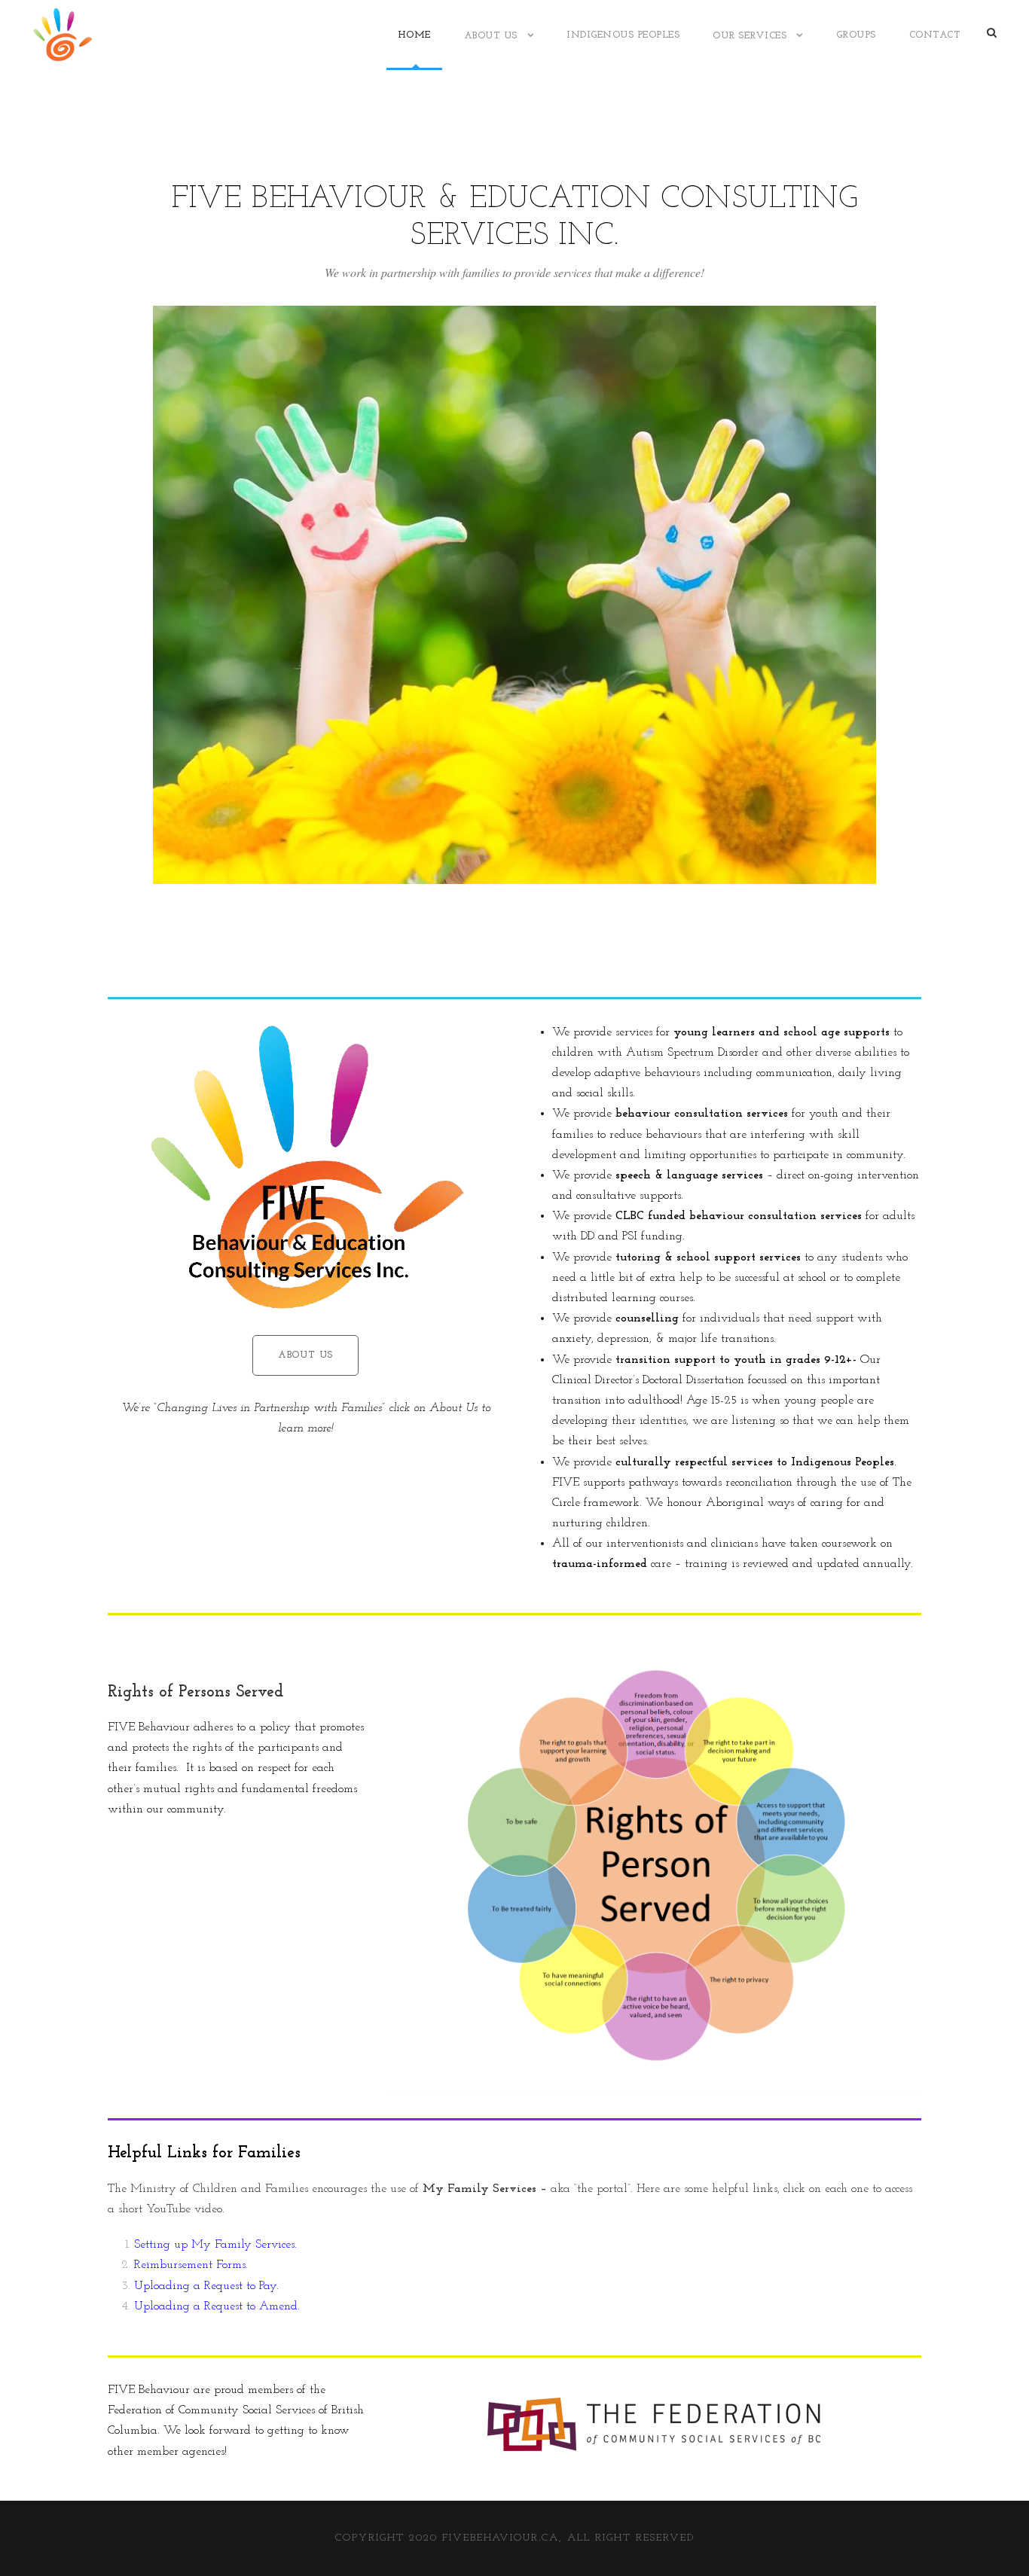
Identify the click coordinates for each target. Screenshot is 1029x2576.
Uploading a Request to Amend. (217, 2306)
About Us (491, 36)
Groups (856, 35)
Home (414, 35)
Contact (935, 35)
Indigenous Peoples (623, 35)
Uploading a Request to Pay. (206, 2286)
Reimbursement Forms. (191, 2265)
